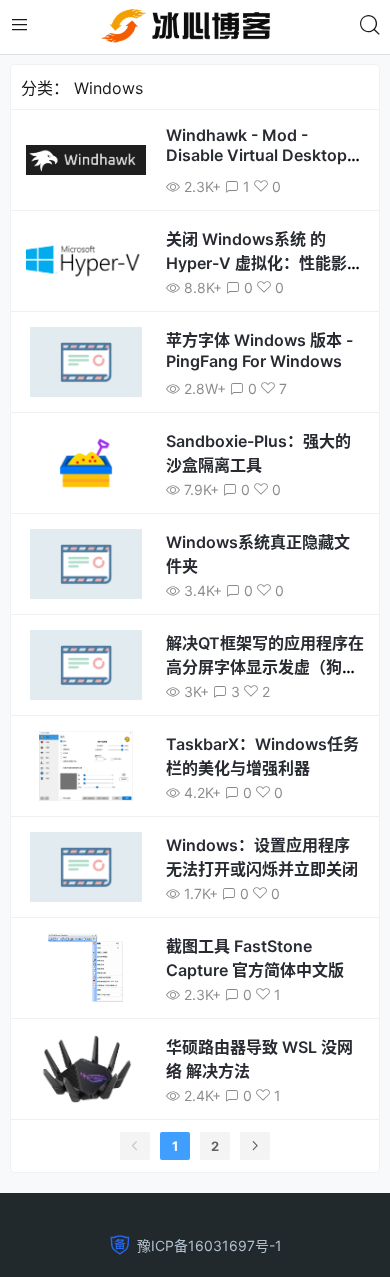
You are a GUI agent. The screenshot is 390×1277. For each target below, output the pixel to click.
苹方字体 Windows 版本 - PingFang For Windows (259, 350)
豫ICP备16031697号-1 (209, 1245)
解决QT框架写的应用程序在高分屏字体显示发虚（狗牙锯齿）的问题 (265, 667)
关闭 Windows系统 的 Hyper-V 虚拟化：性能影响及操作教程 (264, 263)
